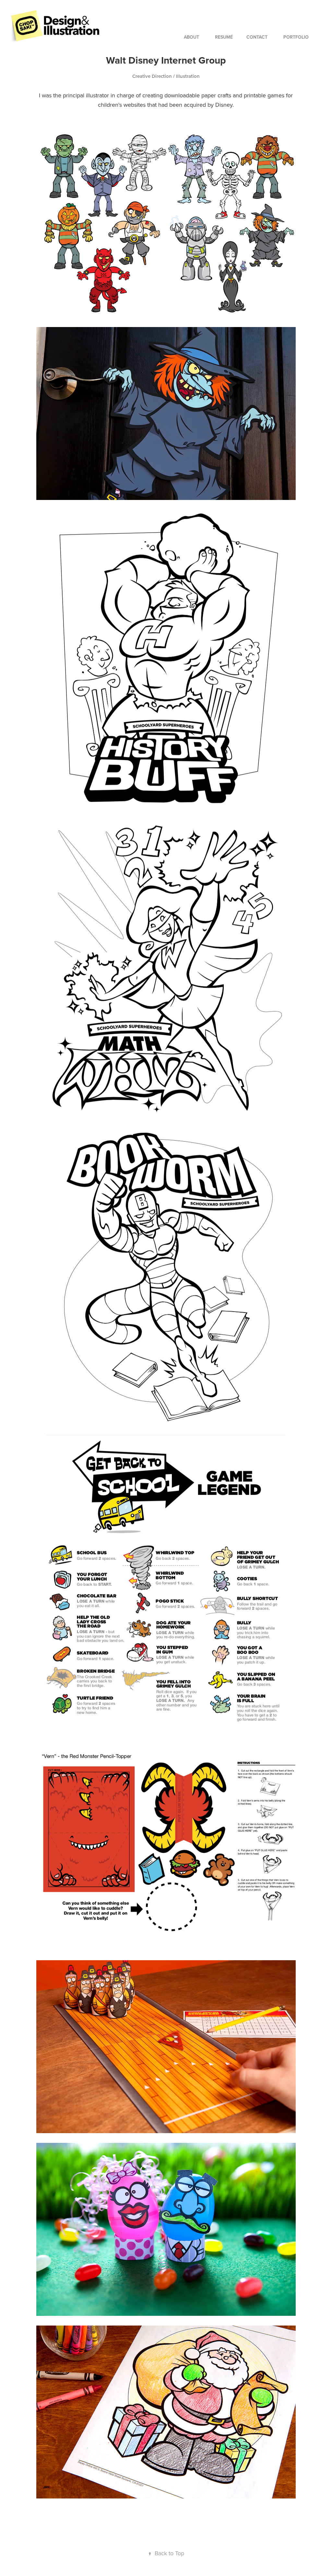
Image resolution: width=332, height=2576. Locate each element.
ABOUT (191, 37)
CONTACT (257, 37)
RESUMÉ (224, 37)
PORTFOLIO (296, 37)
